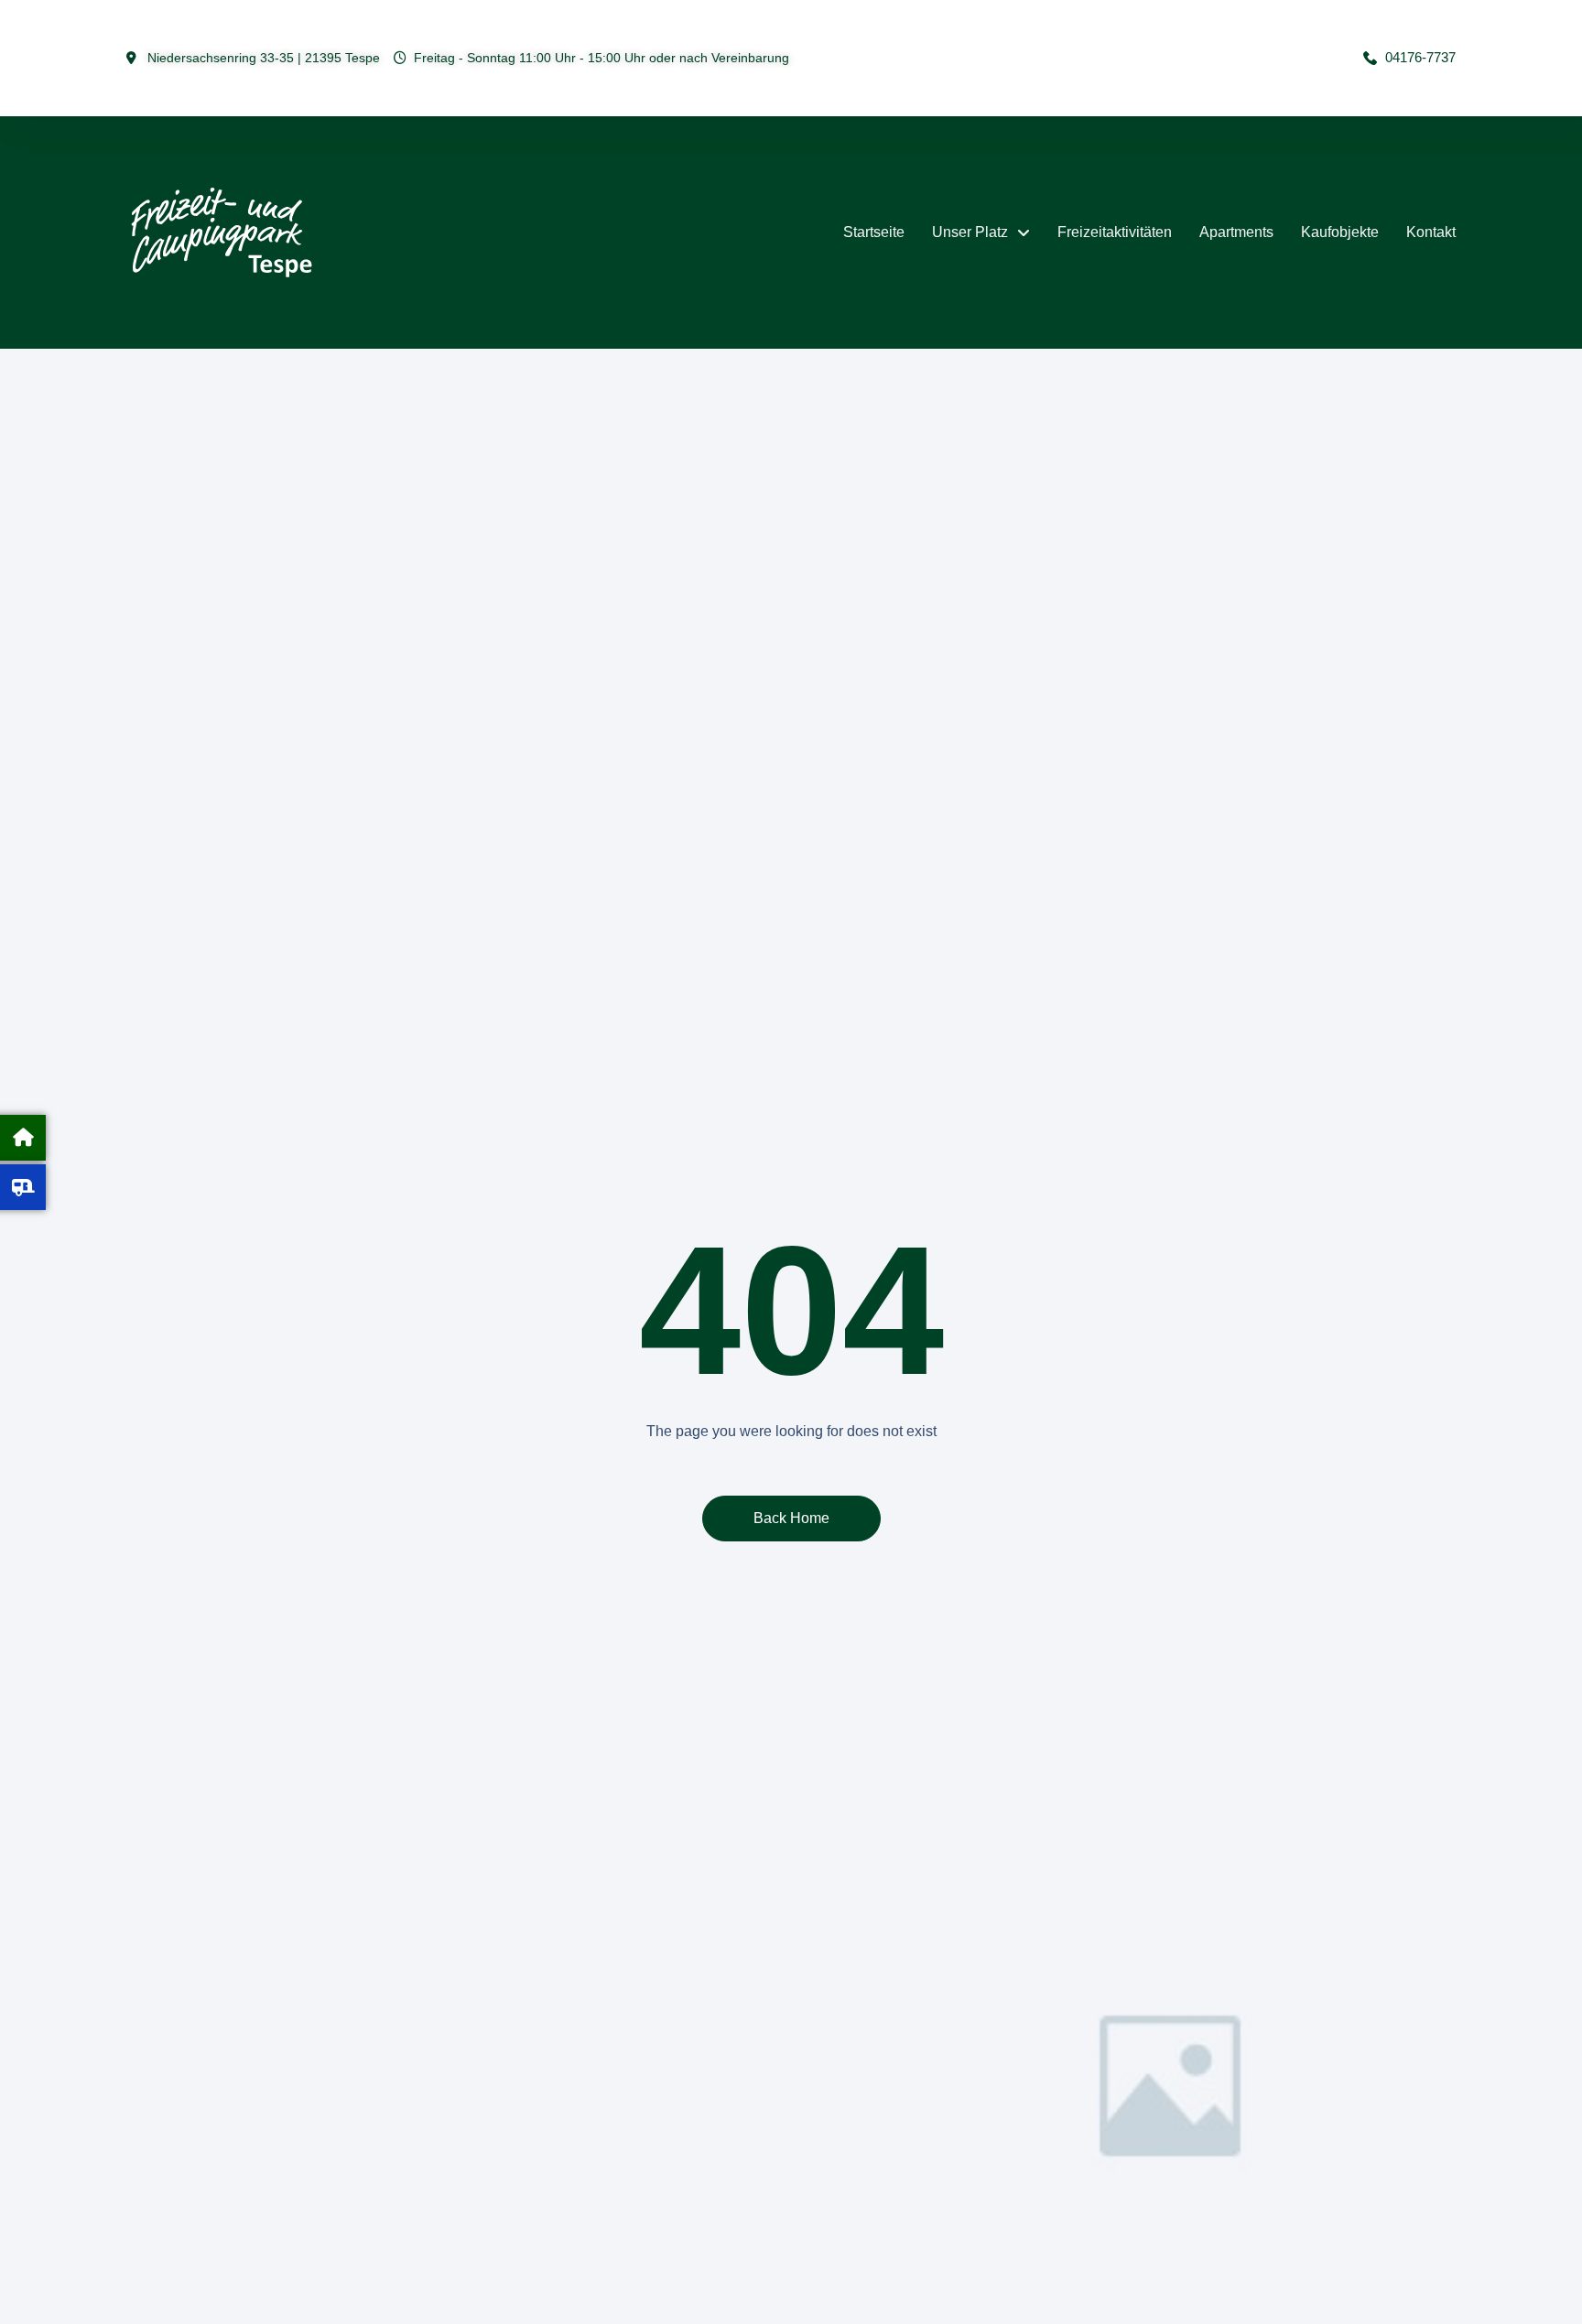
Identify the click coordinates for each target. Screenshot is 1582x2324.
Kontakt (1431, 232)
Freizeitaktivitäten (1115, 232)
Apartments (1236, 232)
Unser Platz (970, 232)
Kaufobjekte (1340, 232)
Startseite (874, 232)
